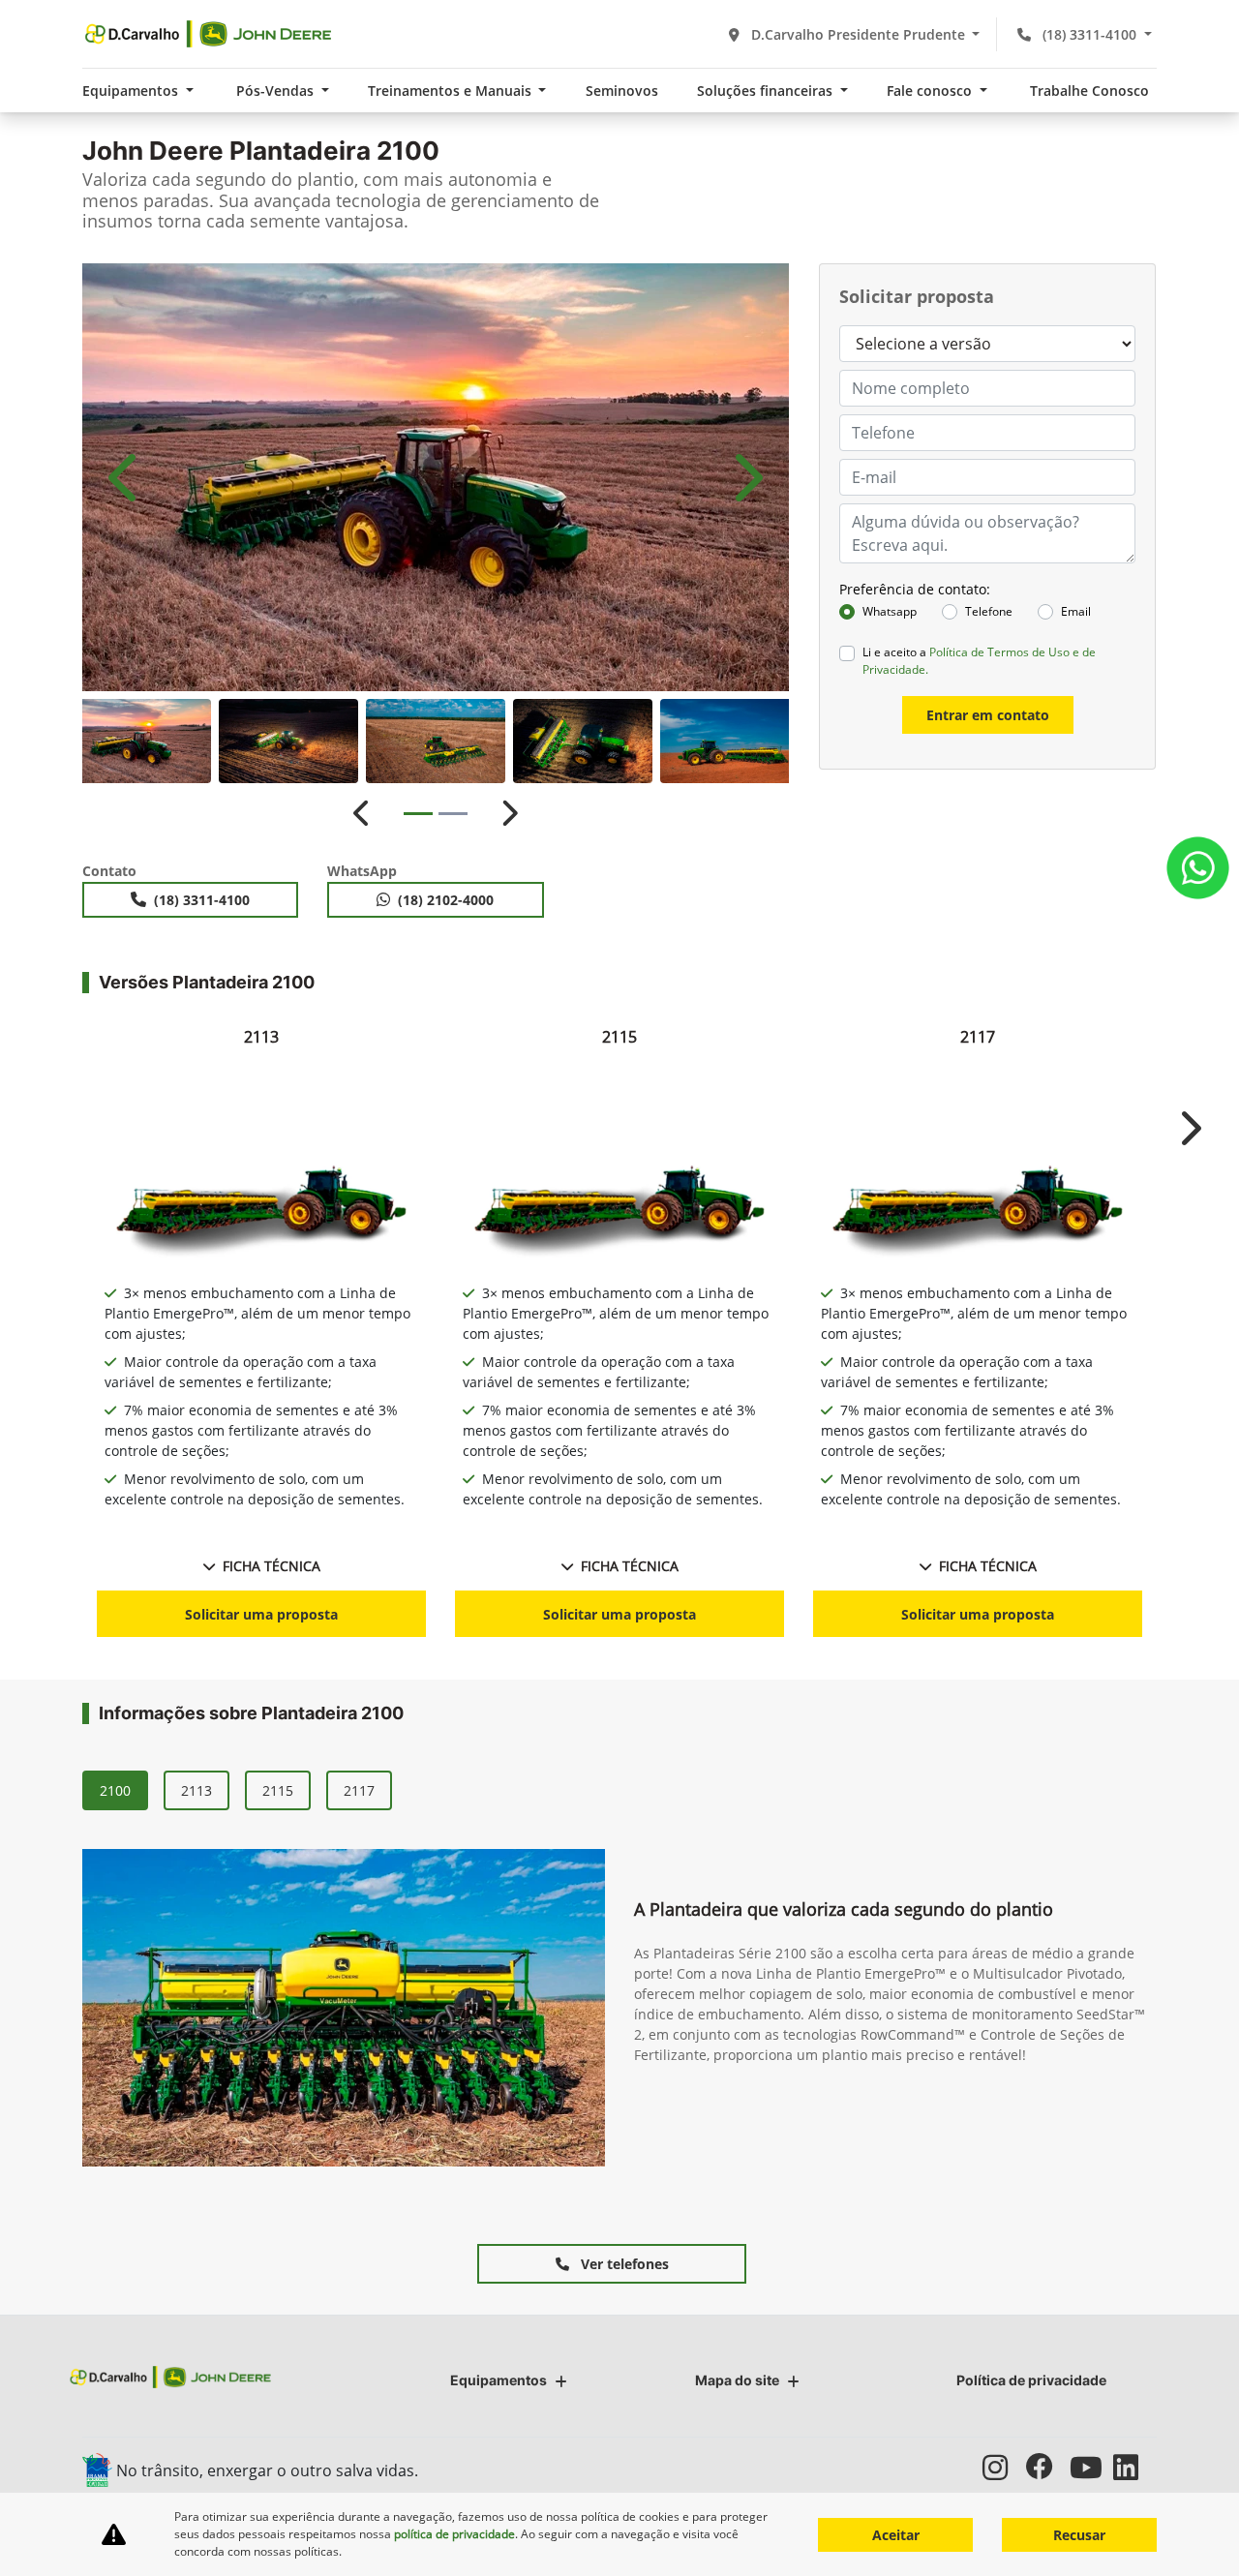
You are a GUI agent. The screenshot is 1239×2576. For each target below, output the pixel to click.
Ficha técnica (272, 1566)
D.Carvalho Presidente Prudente (858, 34)
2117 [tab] (359, 1790)
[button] (126, 477)
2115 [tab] (278, 1790)
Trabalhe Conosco (1089, 91)
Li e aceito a (979, 661)
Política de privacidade (1031, 2380)
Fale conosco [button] (931, 91)
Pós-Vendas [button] (277, 91)
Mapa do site (737, 2380)
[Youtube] (1091, 2467)
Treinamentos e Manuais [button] (452, 91)
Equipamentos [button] (132, 91)
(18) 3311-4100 (1089, 34)
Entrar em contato (988, 715)
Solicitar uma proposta (261, 1614)
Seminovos (622, 91)
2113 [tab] (196, 1790)
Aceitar (896, 2535)
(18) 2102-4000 (446, 900)
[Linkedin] (1135, 2467)
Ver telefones (623, 2264)
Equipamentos (499, 2380)
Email (1076, 611)
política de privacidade (454, 2534)
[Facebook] (1048, 2467)
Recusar (1079, 2535)
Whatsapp (890, 611)
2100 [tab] (115, 1790)
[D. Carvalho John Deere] (208, 34)
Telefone (989, 611)
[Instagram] (1004, 2467)
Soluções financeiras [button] (767, 91)
